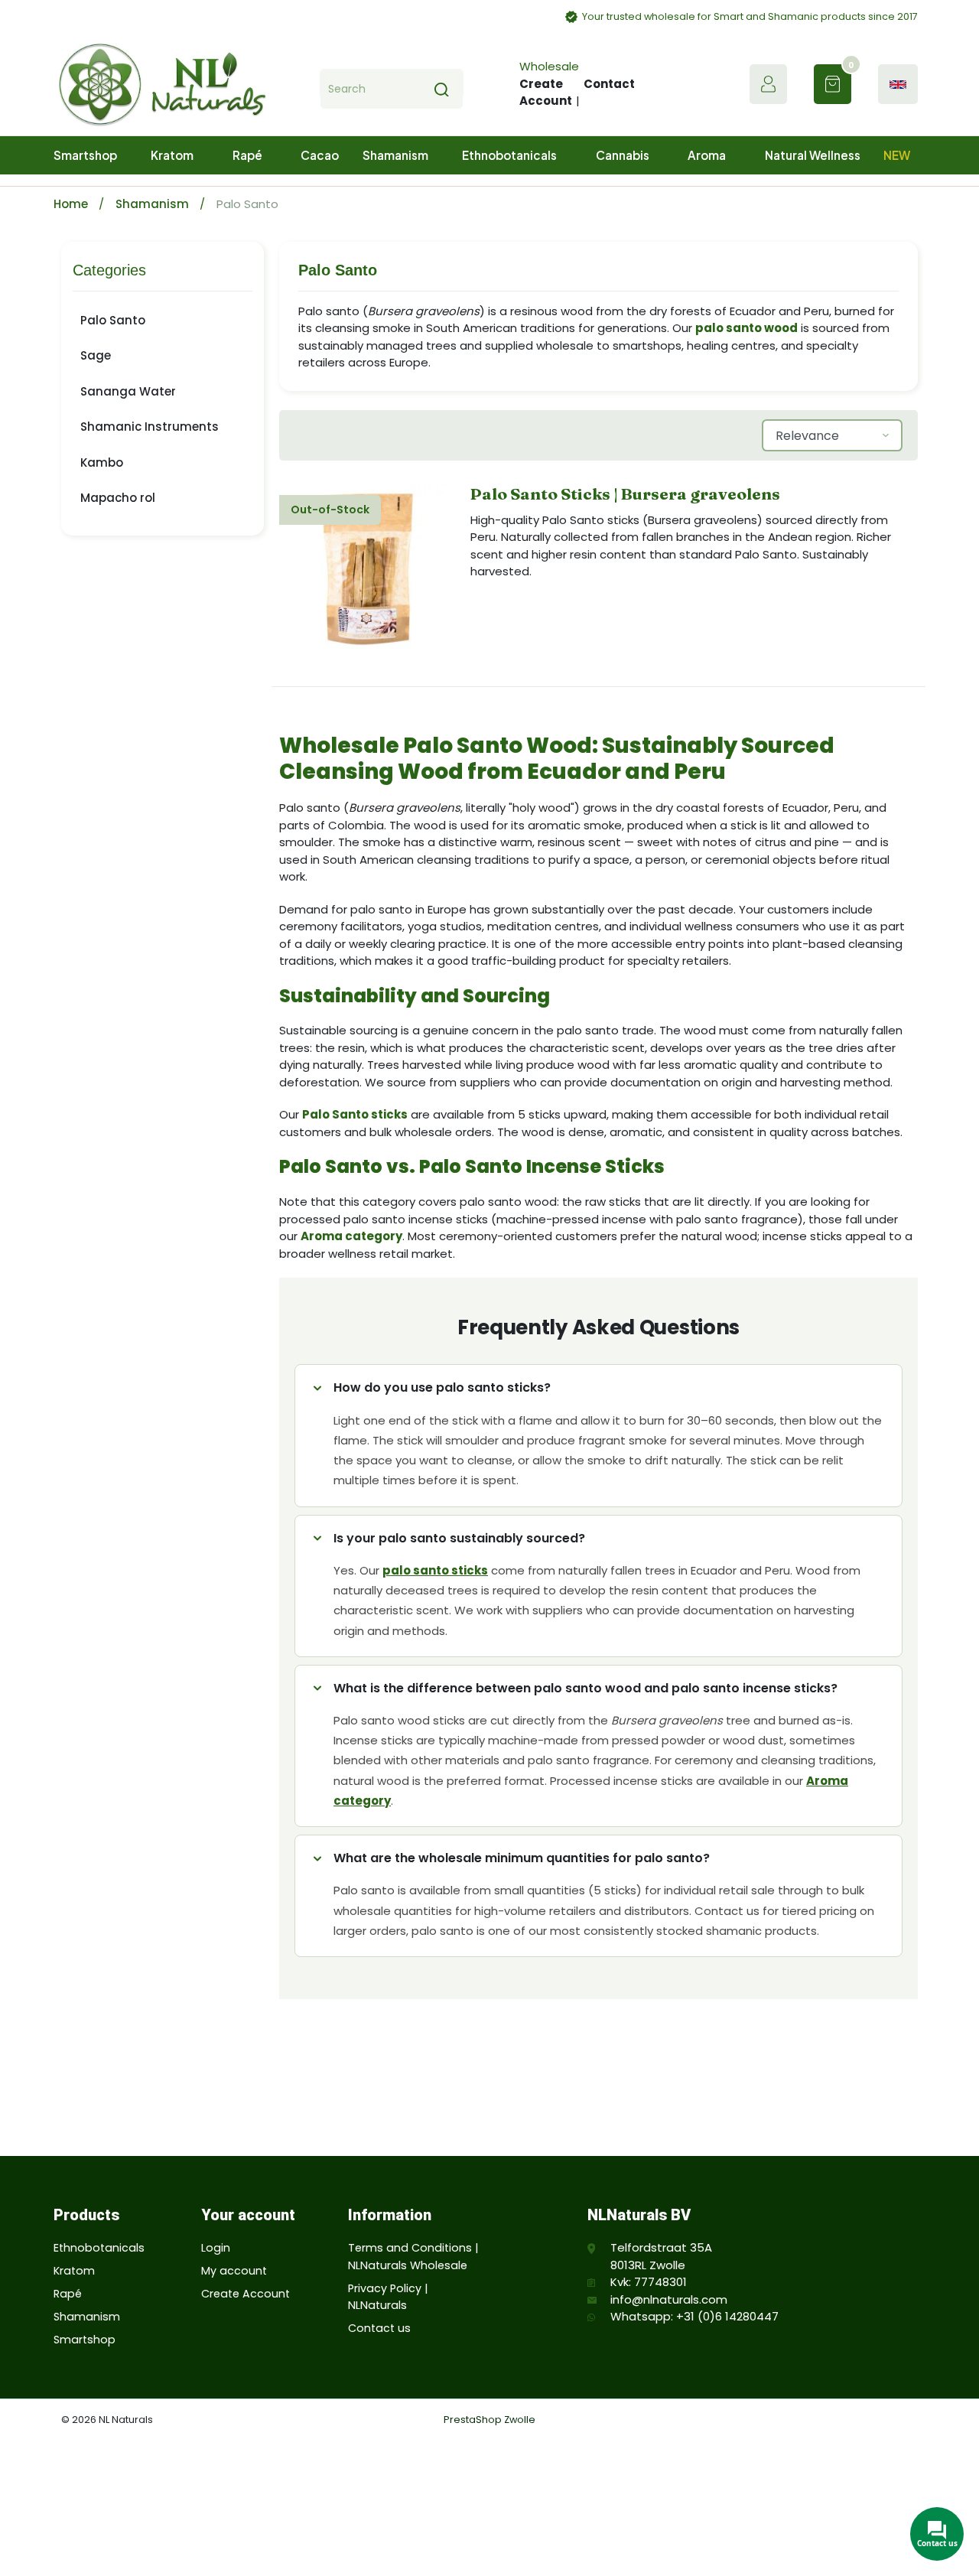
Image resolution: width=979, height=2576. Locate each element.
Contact (609, 84)
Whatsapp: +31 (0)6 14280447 (694, 2316)
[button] (833, 84)
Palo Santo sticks (355, 1114)
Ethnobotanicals (99, 2248)
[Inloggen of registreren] (768, 84)
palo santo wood (746, 328)
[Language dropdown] (898, 85)
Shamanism (154, 204)
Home (72, 204)
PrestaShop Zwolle (489, 2420)
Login (216, 2248)
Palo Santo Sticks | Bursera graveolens (625, 494)
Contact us (379, 2328)
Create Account (546, 93)
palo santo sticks (435, 1570)
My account (234, 2271)
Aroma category (351, 1236)
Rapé (68, 2294)
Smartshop (85, 2340)
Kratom (74, 2271)
